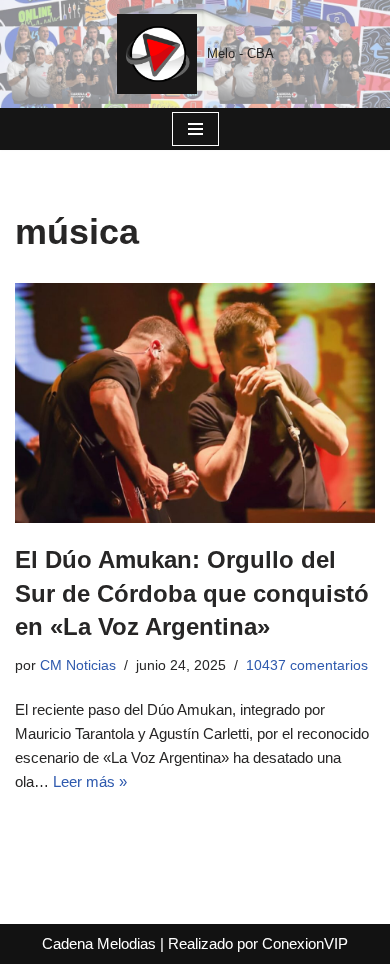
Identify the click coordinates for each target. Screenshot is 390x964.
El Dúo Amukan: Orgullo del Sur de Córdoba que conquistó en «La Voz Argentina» (192, 593)
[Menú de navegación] (195, 129)
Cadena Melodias (99, 943)
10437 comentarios (307, 665)
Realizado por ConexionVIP (258, 943)
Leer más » (90, 781)
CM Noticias (78, 665)
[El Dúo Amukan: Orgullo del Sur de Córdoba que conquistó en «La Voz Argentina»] (195, 403)
